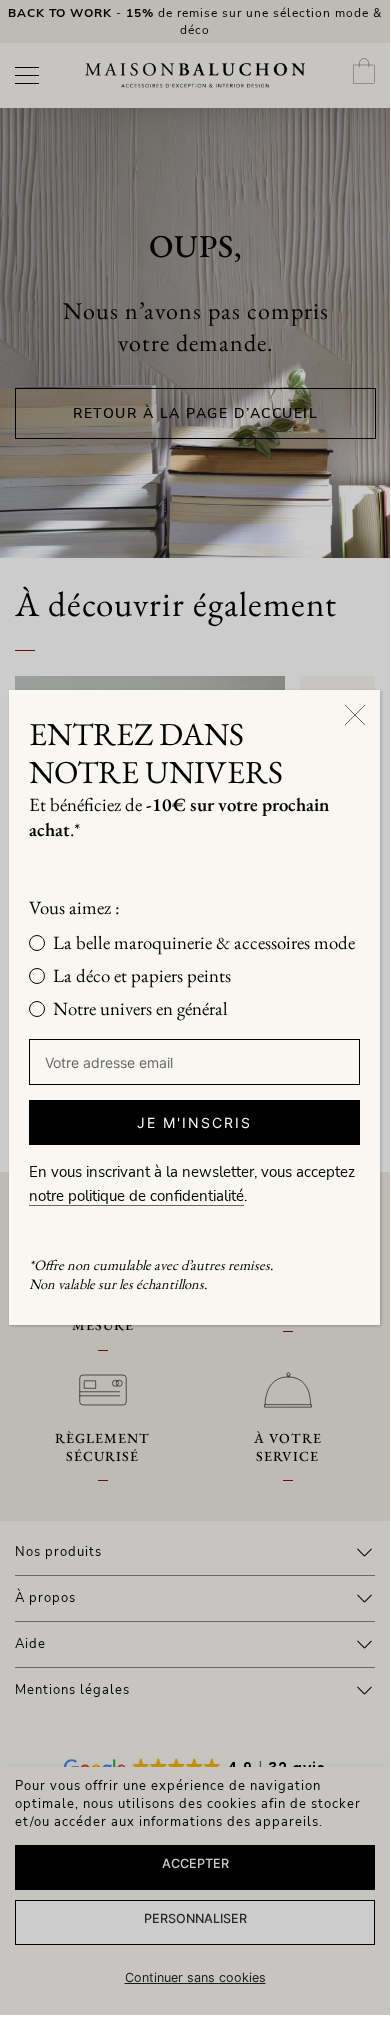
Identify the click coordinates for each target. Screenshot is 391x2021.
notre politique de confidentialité (136, 1196)
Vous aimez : (74, 907)
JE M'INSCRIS (194, 1122)
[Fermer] (355, 715)
